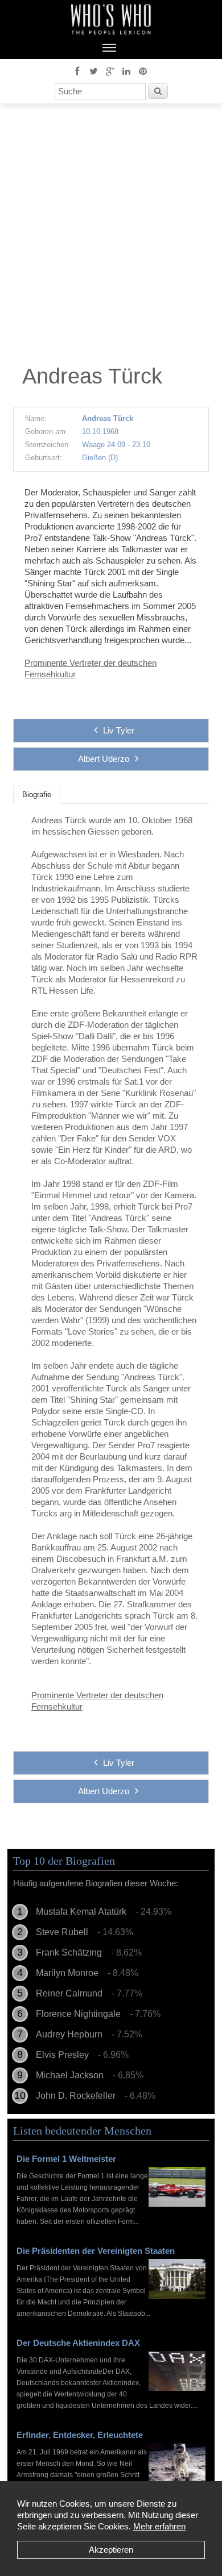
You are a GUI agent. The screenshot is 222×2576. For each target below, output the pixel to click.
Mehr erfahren (159, 2526)
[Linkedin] (126, 70)
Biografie (37, 795)
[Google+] (110, 70)
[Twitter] (93, 70)
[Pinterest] (143, 70)
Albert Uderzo (104, 759)
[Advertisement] (111, 237)
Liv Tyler (119, 730)
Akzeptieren (111, 2550)
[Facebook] (77, 70)
